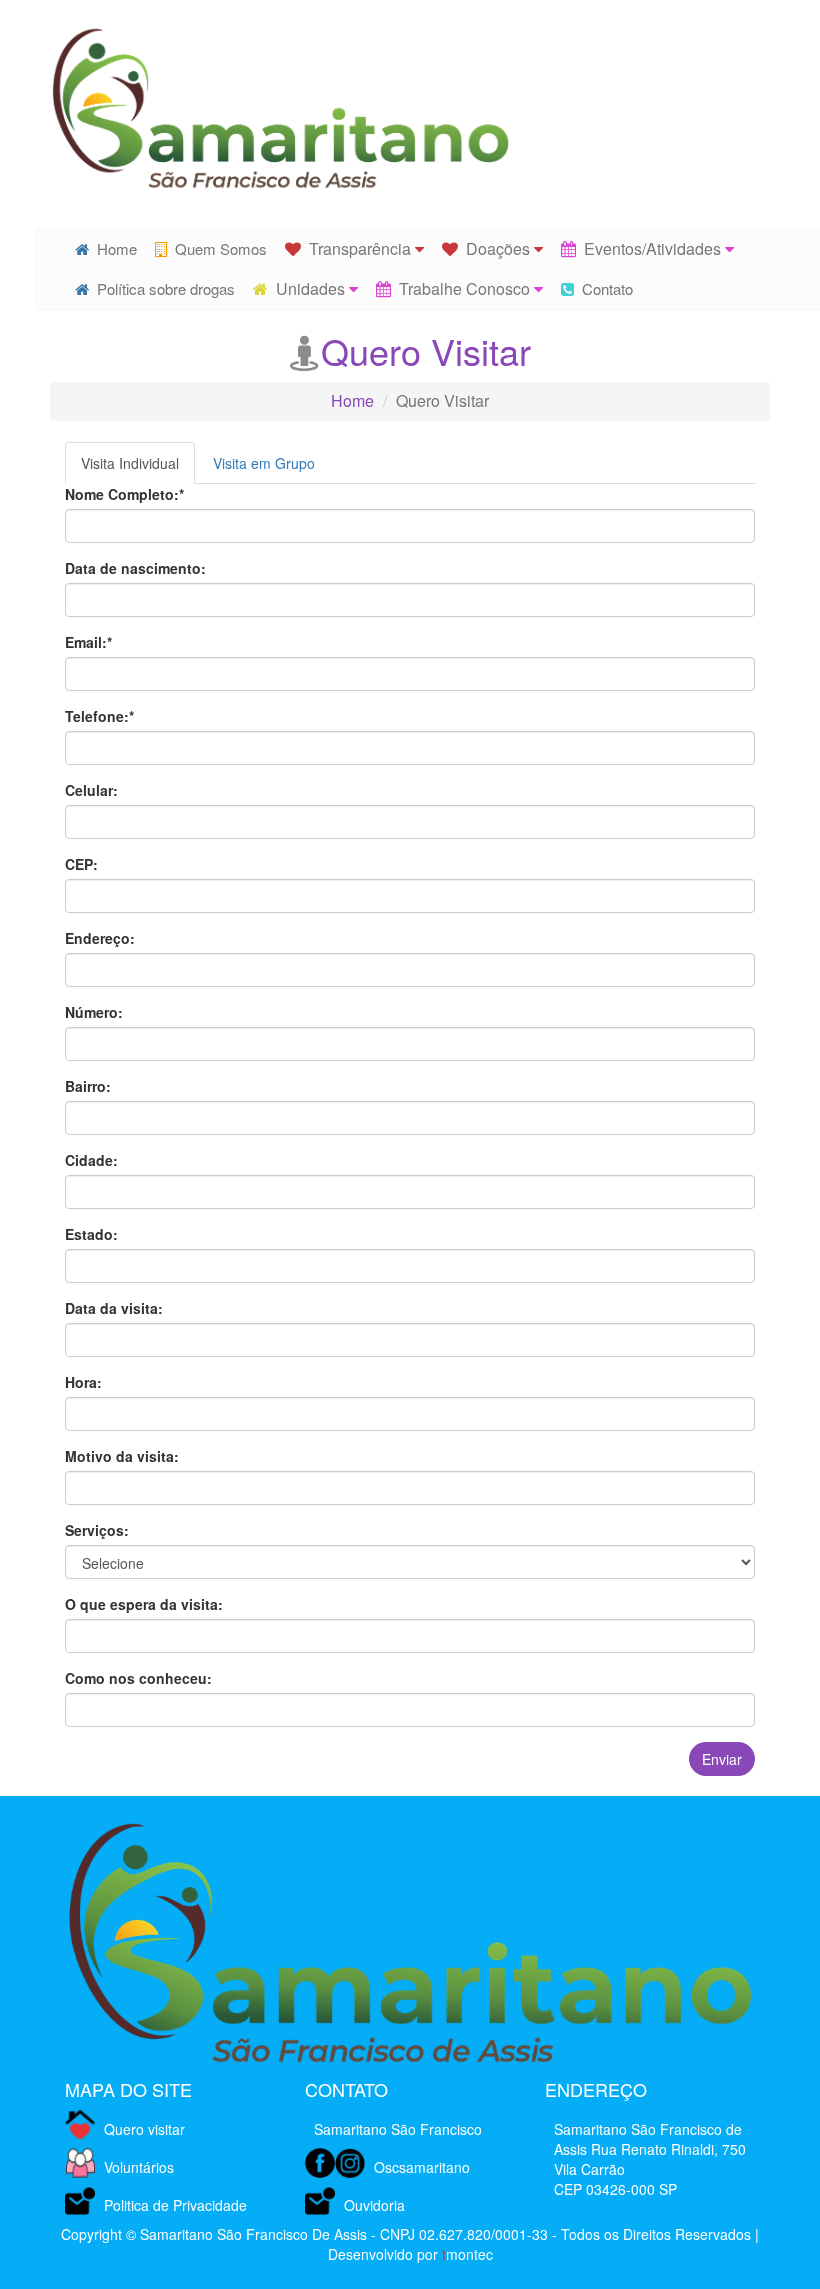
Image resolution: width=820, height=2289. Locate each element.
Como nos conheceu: (138, 1678)
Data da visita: (114, 1308)
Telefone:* (99, 716)
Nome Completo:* (124, 494)
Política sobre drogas (162, 288)
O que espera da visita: (144, 1604)
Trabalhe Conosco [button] (462, 288)
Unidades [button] (308, 288)
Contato (603, 288)
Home (113, 248)
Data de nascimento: (135, 568)
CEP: (81, 864)
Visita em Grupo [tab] (264, 463)
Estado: (91, 1234)
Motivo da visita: (122, 1456)
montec (467, 2254)
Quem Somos (217, 248)
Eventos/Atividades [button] (650, 248)
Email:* (88, 642)
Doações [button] (496, 248)
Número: (94, 1012)
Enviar (722, 1759)
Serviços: (97, 1530)
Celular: (91, 790)
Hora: (83, 1382)
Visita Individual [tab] (130, 463)
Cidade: (91, 1160)
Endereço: (100, 938)
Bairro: (88, 1086)
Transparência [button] (358, 248)
